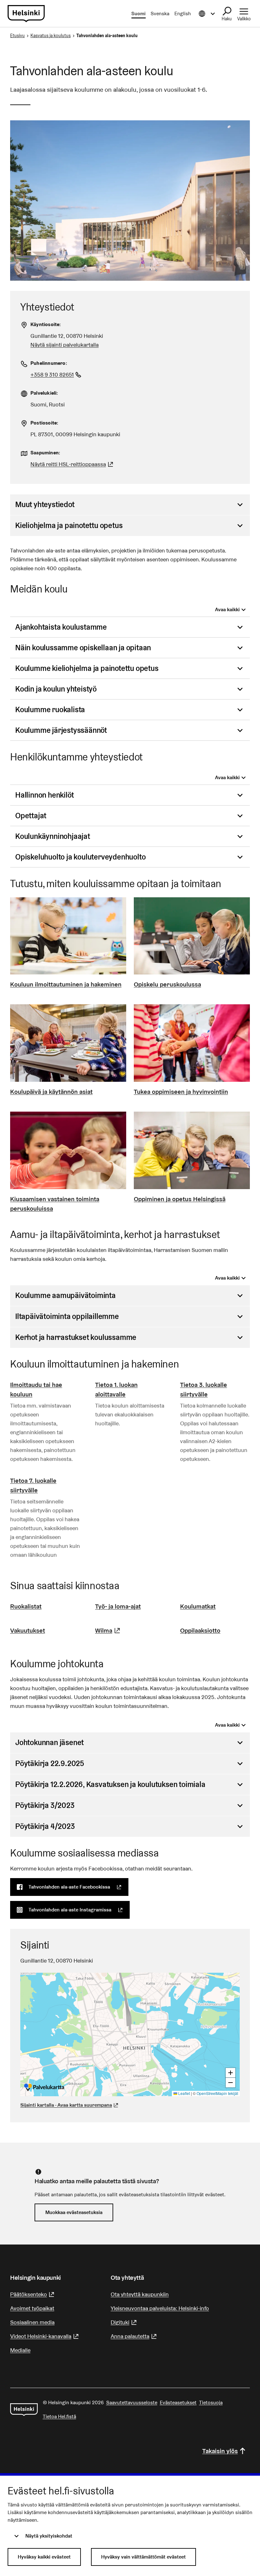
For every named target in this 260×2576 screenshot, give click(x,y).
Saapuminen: (45, 453)
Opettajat (31, 816)
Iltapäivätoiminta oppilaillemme (67, 1316)
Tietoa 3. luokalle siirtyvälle (204, 1389)
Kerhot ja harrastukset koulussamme (76, 1337)
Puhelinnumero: (49, 363)
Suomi (138, 13)
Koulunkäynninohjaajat (53, 836)
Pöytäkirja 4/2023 (45, 1826)
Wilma (108, 1630)
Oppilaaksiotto (200, 1630)
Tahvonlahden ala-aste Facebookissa (78, 1887)
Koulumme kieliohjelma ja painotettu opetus (87, 668)
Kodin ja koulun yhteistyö (56, 689)
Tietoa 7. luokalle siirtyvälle (33, 1485)
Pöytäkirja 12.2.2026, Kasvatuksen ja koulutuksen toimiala (110, 1784)
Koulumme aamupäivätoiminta (65, 1295)
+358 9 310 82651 (57, 375)
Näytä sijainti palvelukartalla (65, 345)
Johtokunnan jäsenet (49, 1742)
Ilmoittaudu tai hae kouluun (36, 1389)
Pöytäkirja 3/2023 (45, 1805)
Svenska (160, 13)
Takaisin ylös (220, 2451)
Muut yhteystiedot (45, 504)
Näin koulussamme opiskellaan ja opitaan (83, 648)
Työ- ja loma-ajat (118, 1606)
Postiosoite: (44, 423)
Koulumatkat (198, 1606)
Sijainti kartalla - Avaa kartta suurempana (66, 2105)
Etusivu (17, 36)
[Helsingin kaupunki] (24, 2410)
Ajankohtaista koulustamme (61, 627)
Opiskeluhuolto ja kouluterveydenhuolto (80, 857)
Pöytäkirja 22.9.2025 (50, 1763)
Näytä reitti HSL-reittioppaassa (73, 464)
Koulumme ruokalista (50, 709)
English (183, 13)
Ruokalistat (26, 1606)
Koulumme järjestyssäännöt (61, 730)
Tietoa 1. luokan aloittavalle (116, 1389)
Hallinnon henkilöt (44, 795)
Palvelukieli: (44, 393)
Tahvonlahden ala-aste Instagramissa (79, 1910)
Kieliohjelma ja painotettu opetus (69, 525)
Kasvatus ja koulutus (51, 36)
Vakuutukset (28, 1630)
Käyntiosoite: (46, 324)
